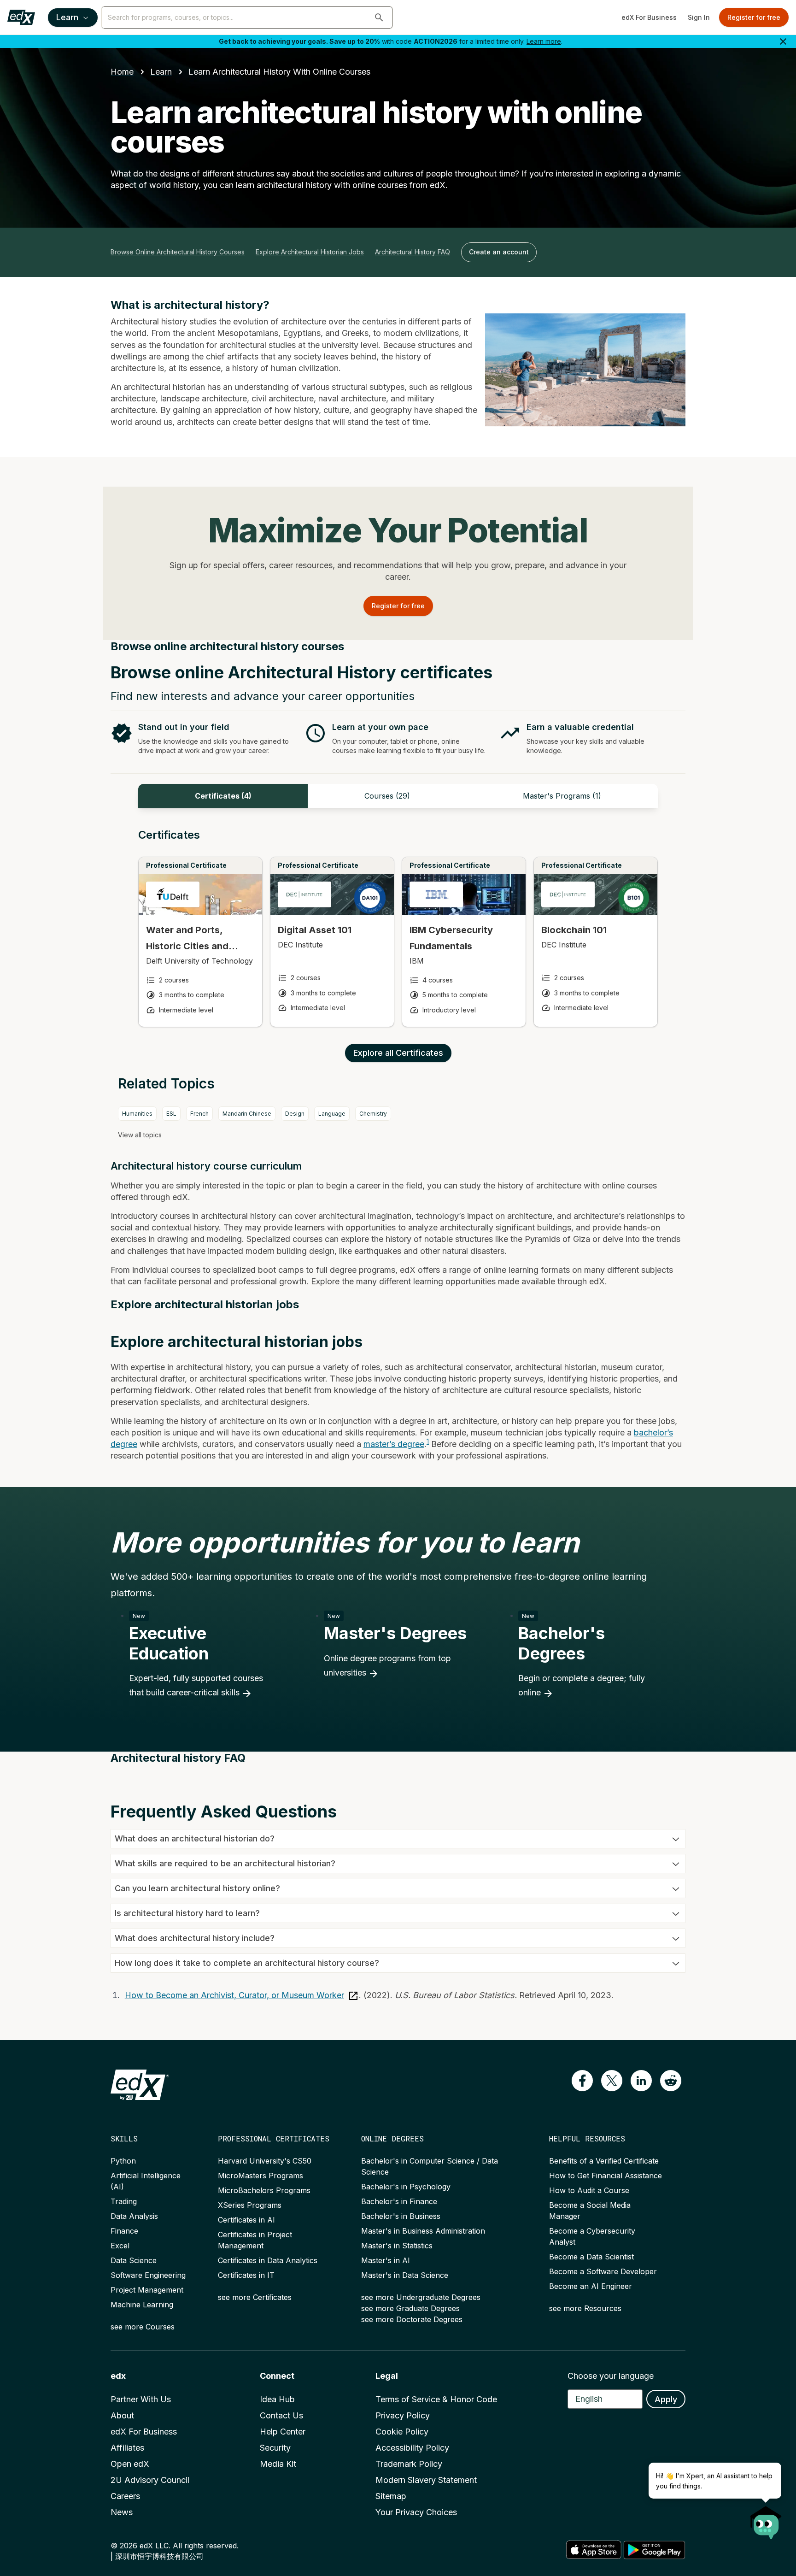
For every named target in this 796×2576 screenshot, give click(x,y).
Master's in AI (386, 2260)
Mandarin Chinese (247, 1114)
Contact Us (281, 2415)
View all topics (140, 1135)
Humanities (137, 1114)
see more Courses (143, 2327)
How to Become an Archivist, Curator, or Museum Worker (234, 1995)
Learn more (544, 41)
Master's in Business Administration (423, 2231)
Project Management (147, 2290)
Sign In (699, 17)
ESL (171, 1114)
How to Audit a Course (589, 2190)
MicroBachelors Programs (264, 2190)
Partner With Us (141, 2399)
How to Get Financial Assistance (606, 2176)
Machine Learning (142, 2305)
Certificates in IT (246, 2275)
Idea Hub (277, 2399)
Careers (125, 2496)
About (122, 2415)
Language (332, 1114)
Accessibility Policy (412, 2448)
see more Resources (585, 2308)
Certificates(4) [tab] (223, 796)
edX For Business (649, 17)
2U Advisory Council (150, 2480)
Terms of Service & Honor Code (436, 2399)
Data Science (134, 2260)
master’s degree (394, 1444)
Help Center (283, 2432)
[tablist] (398, 796)
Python (123, 2161)
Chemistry (373, 1114)
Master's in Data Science (405, 2275)
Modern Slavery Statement (426, 2480)
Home (122, 72)
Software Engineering (148, 2275)
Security (275, 2448)
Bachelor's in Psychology (406, 2187)
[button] (379, 18)
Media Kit (278, 2464)
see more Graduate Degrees (410, 2308)
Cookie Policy (402, 2432)
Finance (124, 2231)
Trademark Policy (409, 2464)
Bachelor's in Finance (399, 2201)
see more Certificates (255, 2297)
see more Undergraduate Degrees (421, 2297)
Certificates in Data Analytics (268, 2260)
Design (295, 1114)
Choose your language (611, 2376)
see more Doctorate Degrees (412, 2319)
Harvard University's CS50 (265, 2161)
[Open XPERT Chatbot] (766, 2520)
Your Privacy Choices (416, 2512)
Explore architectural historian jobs (310, 252)
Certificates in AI (246, 2220)
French (199, 1114)
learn (161, 72)
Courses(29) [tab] (387, 796)
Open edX (130, 2464)
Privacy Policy (403, 2415)
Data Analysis (134, 2216)
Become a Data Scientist (591, 2257)
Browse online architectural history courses (178, 252)
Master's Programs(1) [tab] (562, 796)
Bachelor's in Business (401, 2216)
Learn (67, 17)
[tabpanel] (398, 936)
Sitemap (391, 2496)
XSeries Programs (250, 2205)
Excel (120, 2246)
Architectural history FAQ (413, 252)
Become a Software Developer (603, 2271)
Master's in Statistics (397, 2246)
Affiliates (127, 2448)
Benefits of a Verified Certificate (604, 2161)
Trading (124, 2201)
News (122, 2512)
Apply (666, 2399)
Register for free (754, 17)
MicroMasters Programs (260, 2176)
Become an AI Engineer (591, 2286)
